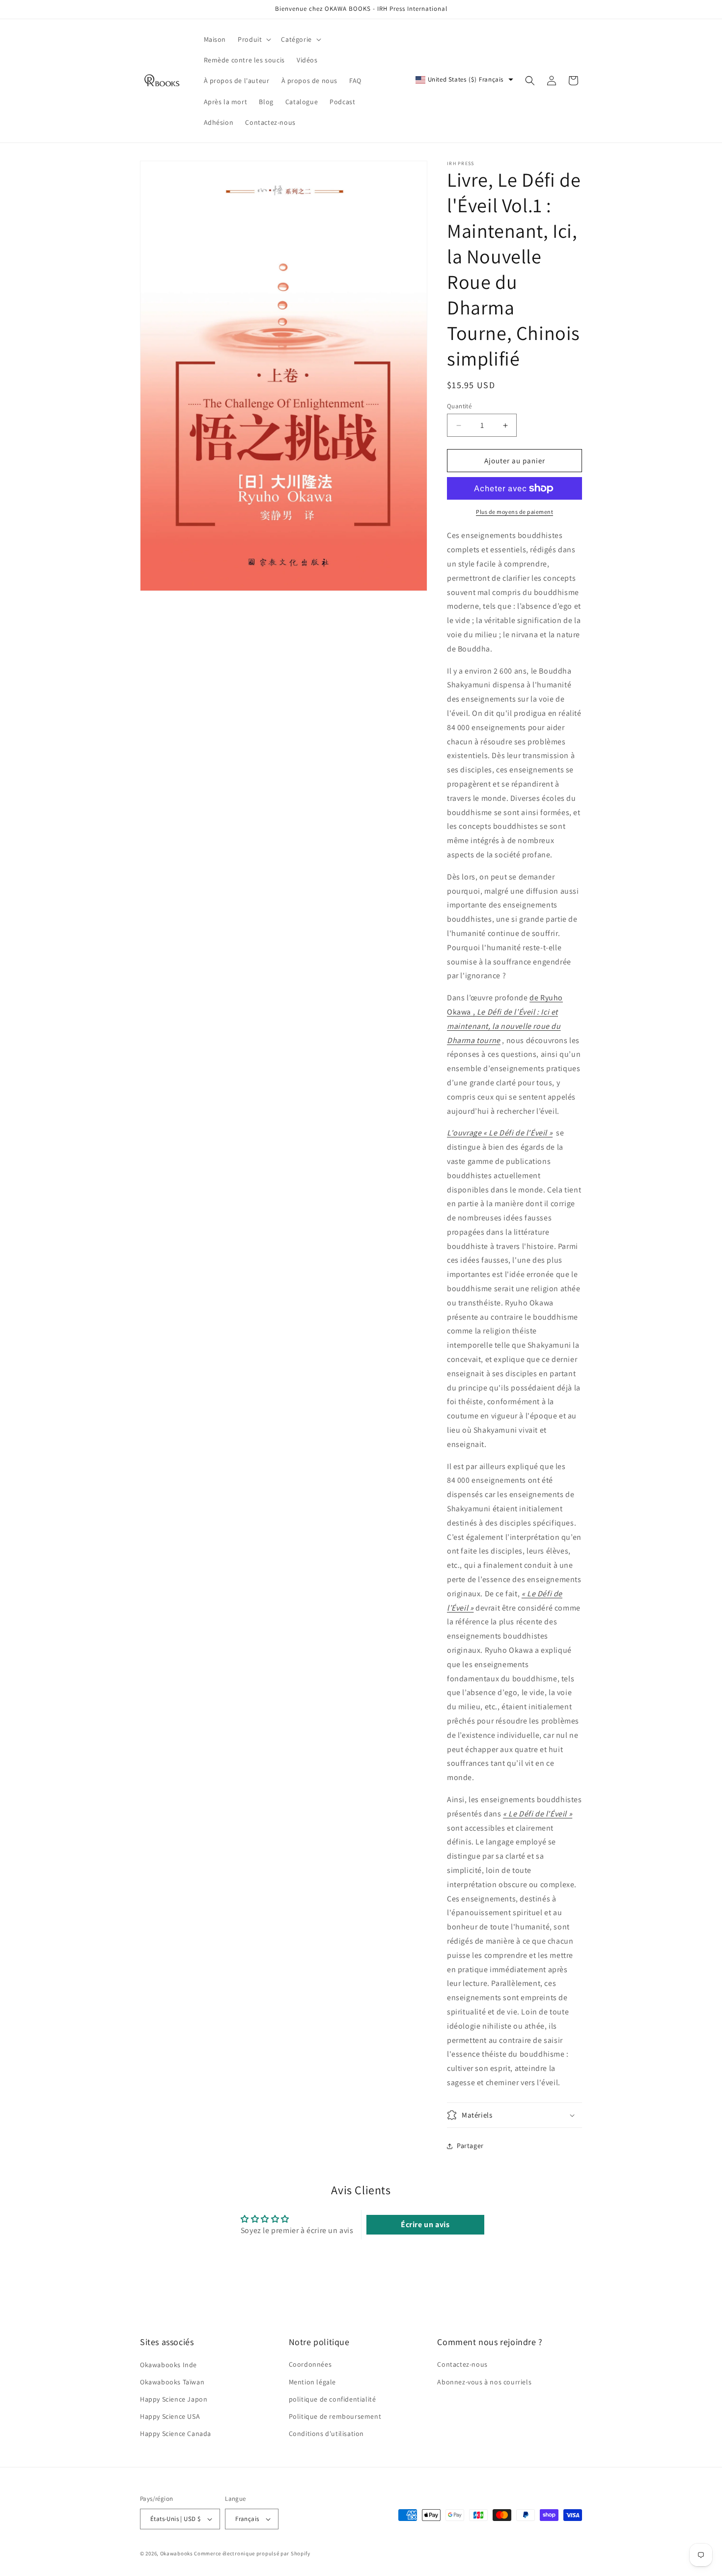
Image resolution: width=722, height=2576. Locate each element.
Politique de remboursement (335, 2416)
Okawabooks (177, 2553)
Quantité (459, 406)
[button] (253, 39)
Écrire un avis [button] (425, 2224)
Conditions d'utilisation (326, 2434)
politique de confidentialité (333, 2399)
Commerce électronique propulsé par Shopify (252, 2553)
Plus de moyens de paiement (514, 512)
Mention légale (312, 2381)
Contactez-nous (462, 2364)
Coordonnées (310, 2364)
